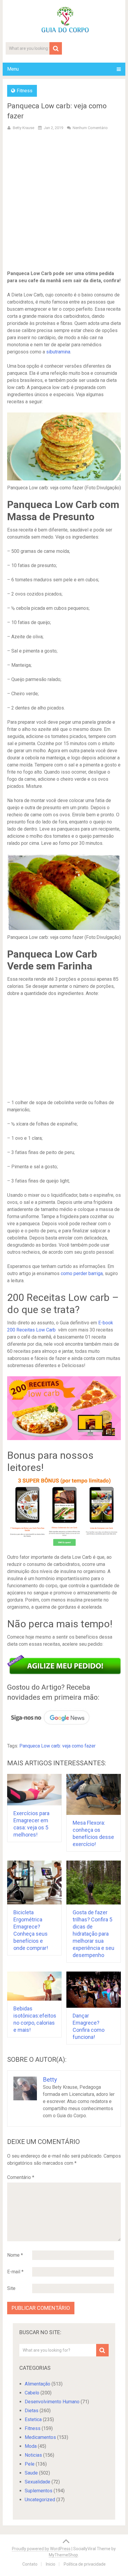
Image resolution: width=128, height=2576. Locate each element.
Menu (13, 69)
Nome (15, 2255)
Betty (50, 2080)
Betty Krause (24, 128)
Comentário (21, 2177)
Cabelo (32, 2393)
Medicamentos (40, 2437)
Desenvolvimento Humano (52, 2402)
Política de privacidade (85, 2564)
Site (11, 2288)
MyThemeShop (63, 2555)
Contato (30, 2564)
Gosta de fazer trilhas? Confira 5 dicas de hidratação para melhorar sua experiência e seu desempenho (93, 1934)
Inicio (51, 2564)
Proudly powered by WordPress (41, 2549)
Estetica (33, 2419)
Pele (30, 2464)
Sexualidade (38, 2482)
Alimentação (38, 2384)
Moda (31, 2446)
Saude (31, 2473)
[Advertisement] (64, 201)
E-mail (15, 2272)
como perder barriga (82, 1273)
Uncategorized (40, 2500)
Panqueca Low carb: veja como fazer (57, 1746)
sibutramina (58, 352)
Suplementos (39, 2491)
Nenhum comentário (90, 128)
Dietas (32, 2411)
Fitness (25, 91)
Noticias (33, 2455)
